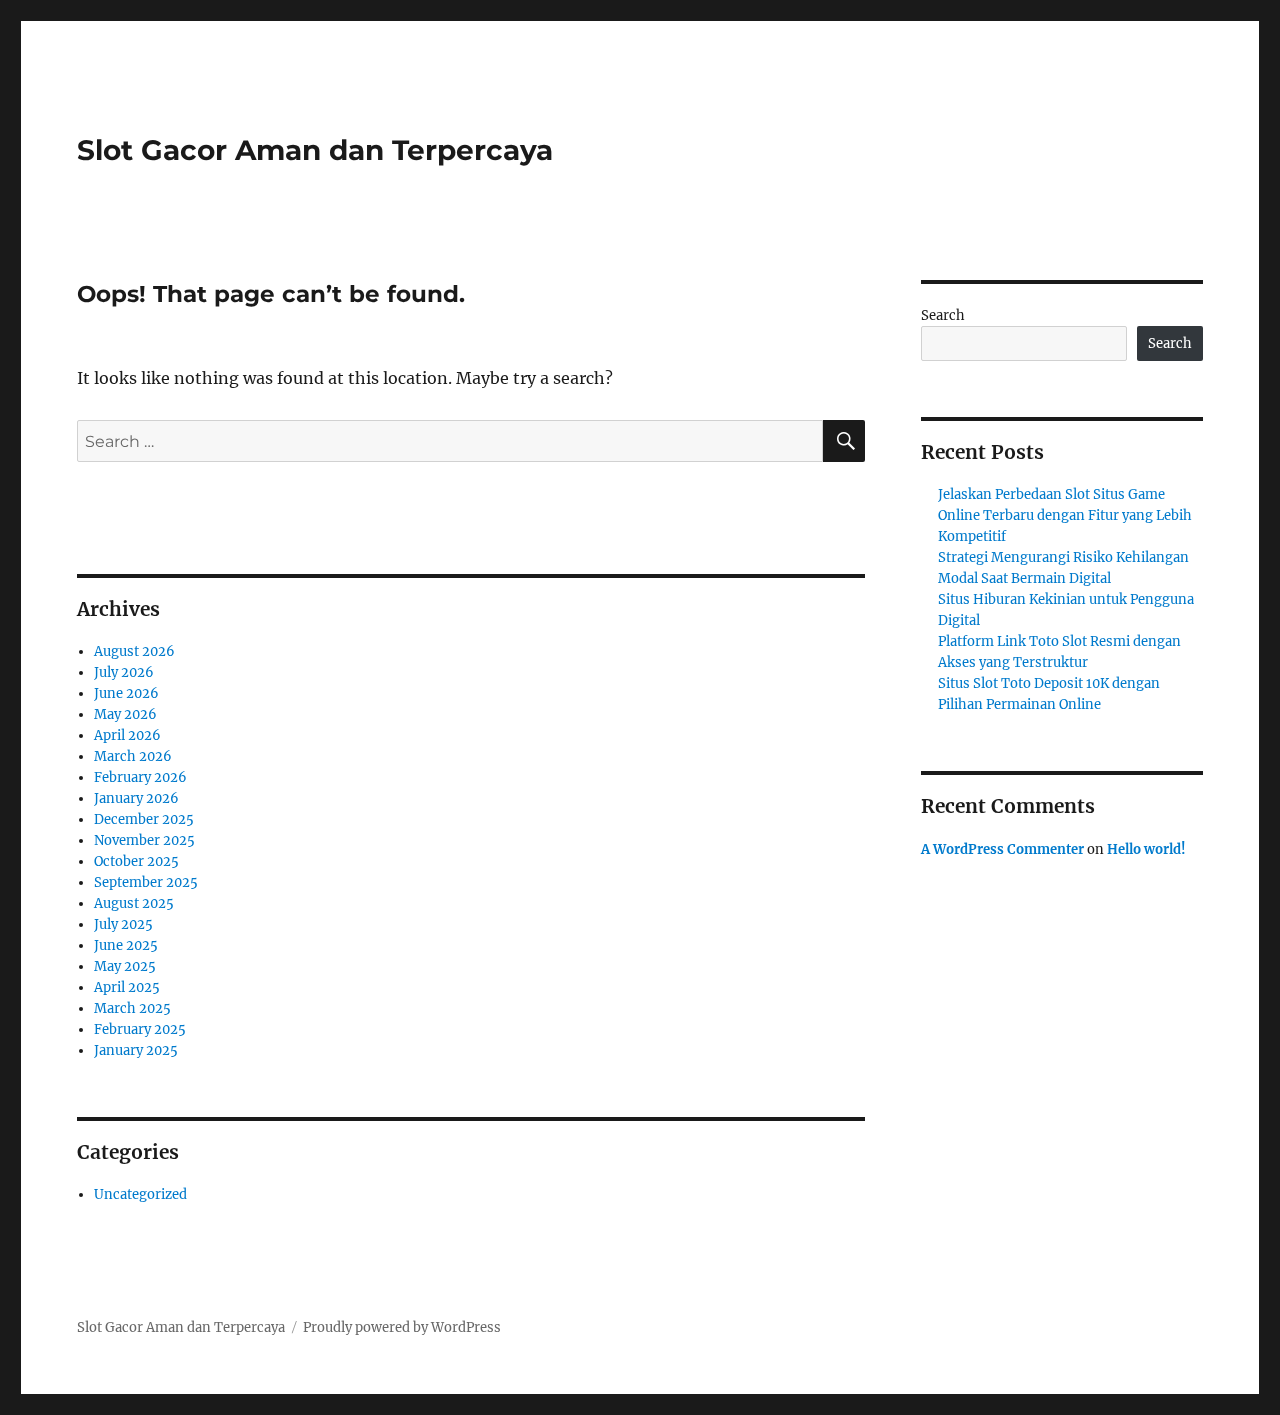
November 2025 (144, 840)
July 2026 (124, 672)
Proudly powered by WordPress (402, 1327)
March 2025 (132, 1008)
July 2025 (123, 924)
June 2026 (126, 693)
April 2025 (127, 987)
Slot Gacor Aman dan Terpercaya (315, 150)
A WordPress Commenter (1002, 849)
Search (943, 315)
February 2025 (140, 1029)
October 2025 (136, 861)
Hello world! (1146, 849)
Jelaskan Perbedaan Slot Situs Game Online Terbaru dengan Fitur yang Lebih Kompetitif (1065, 515)
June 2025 (126, 945)
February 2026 (140, 777)
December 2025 (144, 819)
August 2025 (134, 903)
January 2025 (136, 1050)
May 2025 (125, 966)
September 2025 (146, 882)
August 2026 (134, 651)
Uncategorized (140, 1194)
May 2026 (125, 714)
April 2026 (127, 735)
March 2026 (133, 756)
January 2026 (136, 798)
